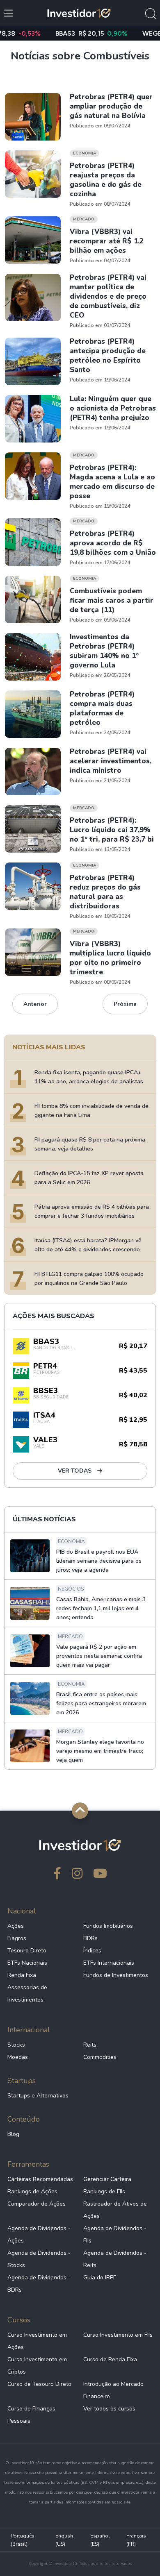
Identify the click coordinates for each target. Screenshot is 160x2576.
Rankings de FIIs (104, 2191)
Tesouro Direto (27, 1951)
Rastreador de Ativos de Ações (115, 2210)
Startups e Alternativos (38, 2096)
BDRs (90, 1938)
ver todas (75, 1471)
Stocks (16, 2045)
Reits (90, 2045)
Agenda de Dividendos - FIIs (115, 2234)
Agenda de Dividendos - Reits (115, 2259)
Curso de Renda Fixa (110, 2359)
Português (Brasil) (23, 2540)
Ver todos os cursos (109, 2409)
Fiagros (17, 1938)
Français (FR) (136, 2540)
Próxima (125, 1004)
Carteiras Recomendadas (40, 2179)
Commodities (100, 2057)
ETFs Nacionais (27, 1963)
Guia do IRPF (100, 2278)
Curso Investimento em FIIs (118, 2335)
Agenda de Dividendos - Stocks (39, 2259)
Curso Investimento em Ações (37, 2341)
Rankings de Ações (32, 2191)
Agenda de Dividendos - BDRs (39, 2284)
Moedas (18, 2057)
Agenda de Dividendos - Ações (39, 2234)
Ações (16, 1926)
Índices (92, 1951)
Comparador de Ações (37, 2204)
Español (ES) (100, 2540)
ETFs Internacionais (109, 1963)
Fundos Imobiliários (108, 1926)
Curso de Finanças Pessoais (31, 2415)
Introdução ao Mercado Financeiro (113, 2390)
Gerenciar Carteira (107, 2179)
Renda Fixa (22, 1975)
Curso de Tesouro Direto (39, 2384)
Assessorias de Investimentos (27, 1994)
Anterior (35, 1004)
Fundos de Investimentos (116, 1975)
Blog (13, 2134)
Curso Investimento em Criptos (37, 2366)
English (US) (64, 2540)
